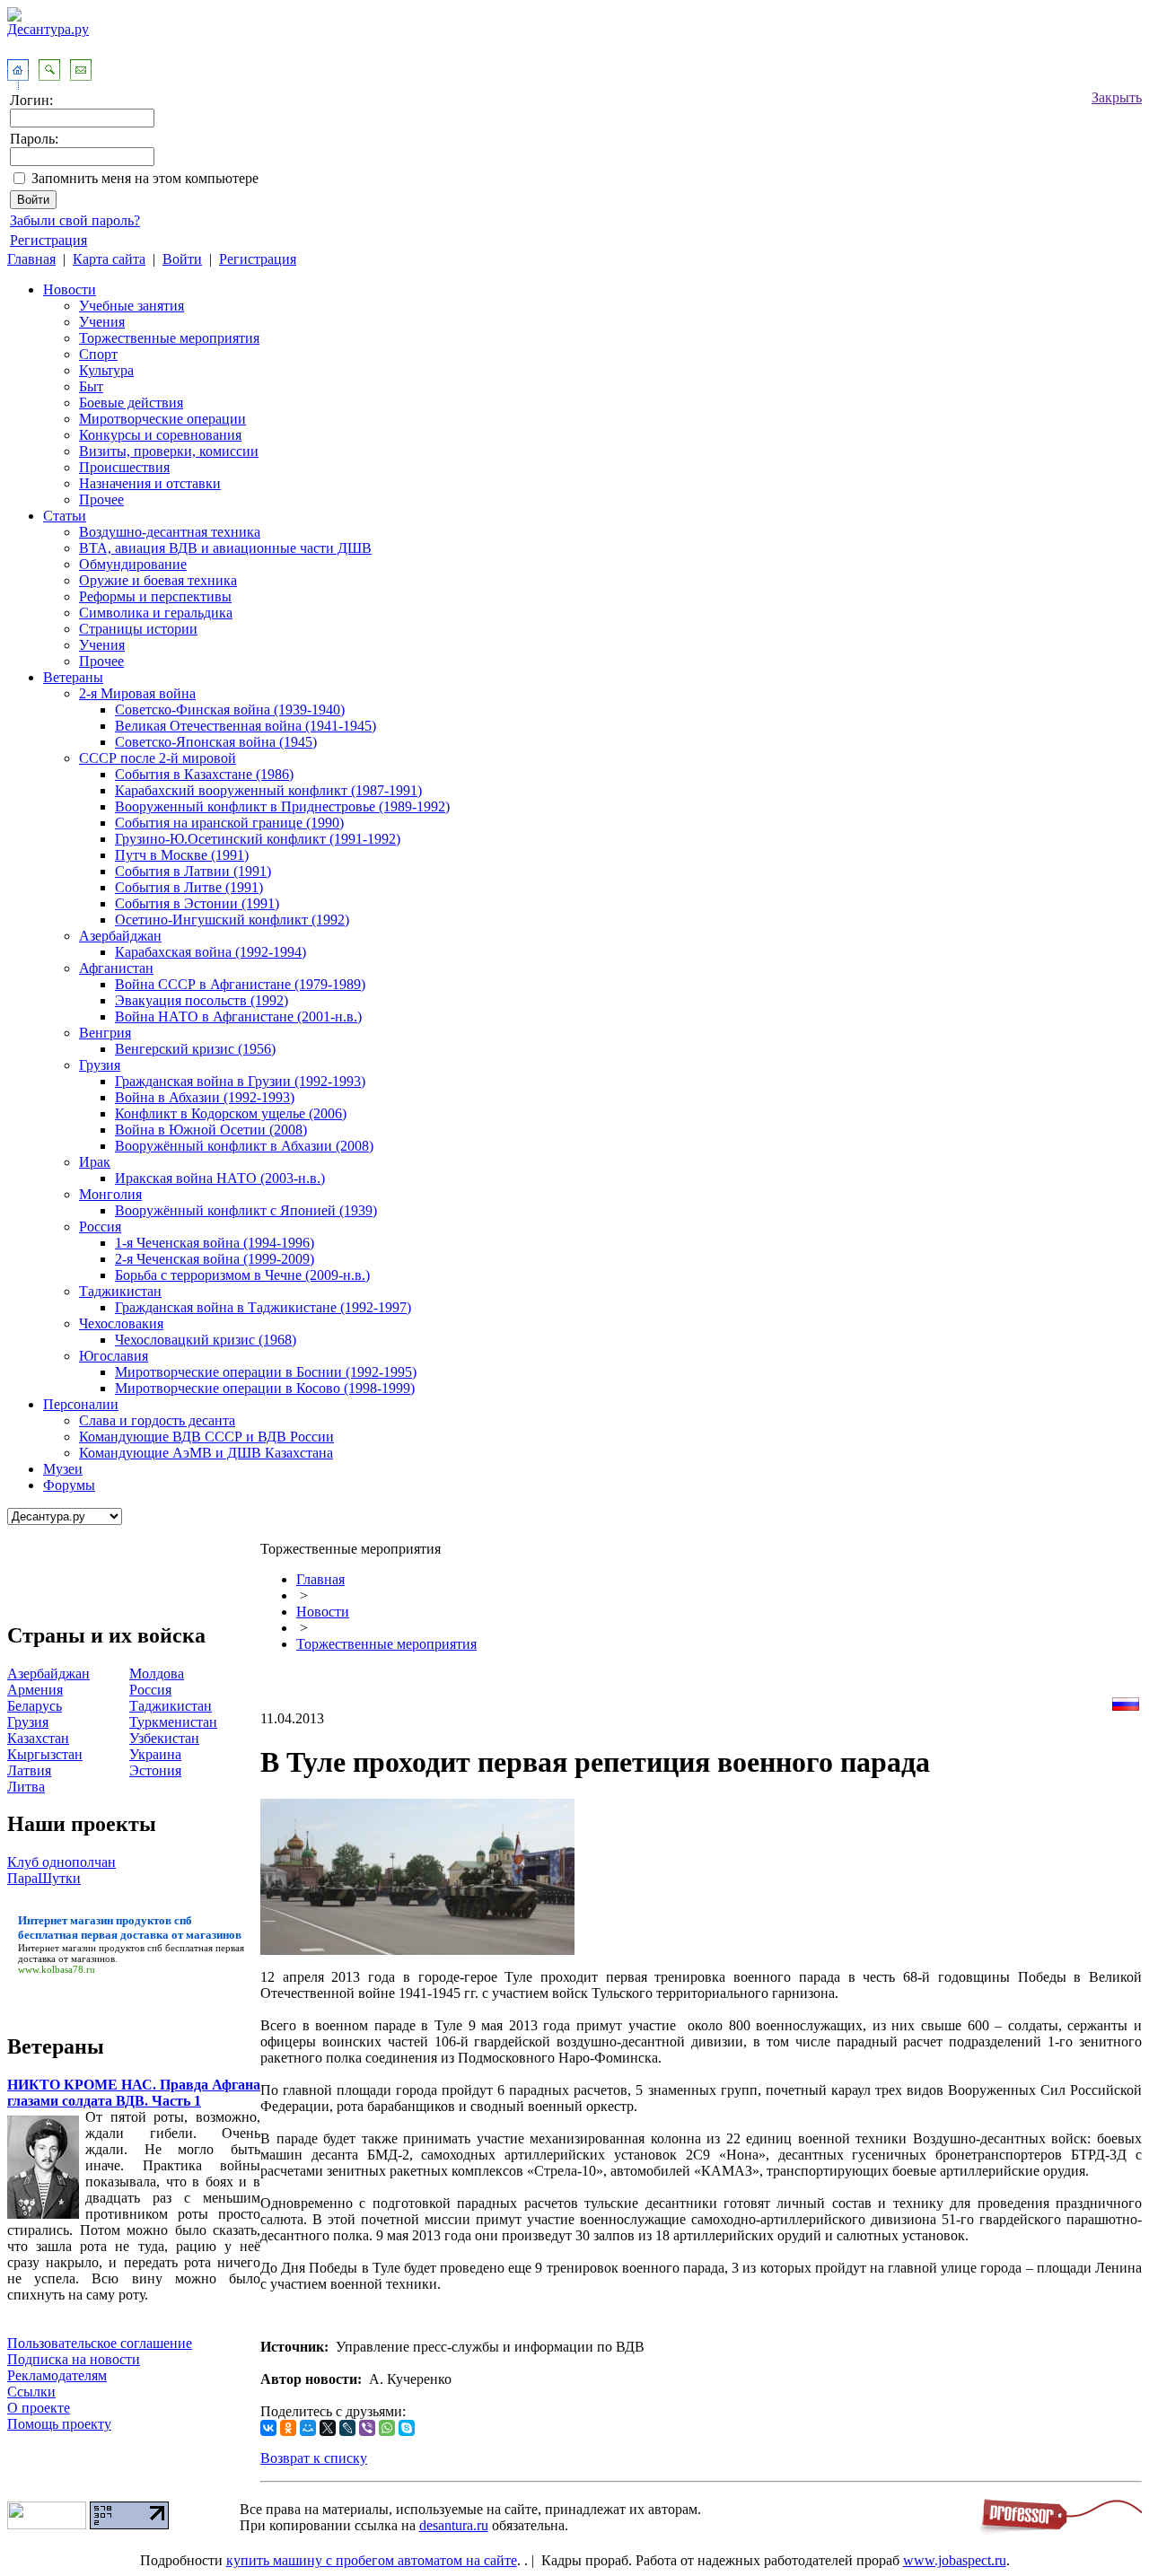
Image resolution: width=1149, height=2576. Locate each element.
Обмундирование (133, 564)
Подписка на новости (74, 2359)
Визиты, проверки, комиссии (169, 451)
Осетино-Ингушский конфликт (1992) (232, 920)
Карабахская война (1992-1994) (211, 952)
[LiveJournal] (347, 2428)
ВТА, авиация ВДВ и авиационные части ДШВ (225, 548)
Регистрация (48, 240)
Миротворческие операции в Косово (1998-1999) (265, 1388)
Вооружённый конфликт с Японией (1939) (246, 1210)
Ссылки (31, 2392)
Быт (91, 386)
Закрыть (1117, 97)
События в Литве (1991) (189, 887)
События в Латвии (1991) (193, 871)
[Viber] (367, 2428)
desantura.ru (454, 2525)
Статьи (65, 516)
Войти (182, 259)
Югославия (114, 1356)
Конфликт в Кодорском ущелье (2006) (231, 1113)
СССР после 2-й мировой (158, 758)
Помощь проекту (59, 2424)
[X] (328, 2428)
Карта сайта (109, 259)
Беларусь (35, 1706)
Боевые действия (131, 403)
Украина (155, 1754)
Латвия (29, 1770)
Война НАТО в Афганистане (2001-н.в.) (238, 1016)
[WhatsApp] (387, 2428)
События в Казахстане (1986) (204, 774)
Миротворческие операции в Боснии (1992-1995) (266, 1372)
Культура (106, 370)
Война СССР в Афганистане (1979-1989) (240, 984)
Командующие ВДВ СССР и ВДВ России (206, 1437)
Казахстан (38, 1738)
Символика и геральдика (156, 613)
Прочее (101, 499)
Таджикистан (120, 1291)
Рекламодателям (57, 2375)
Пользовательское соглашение (100, 2343)
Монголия (110, 1194)
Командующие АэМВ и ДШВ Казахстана (206, 1453)
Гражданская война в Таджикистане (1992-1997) (263, 1307)
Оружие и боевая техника (158, 580)
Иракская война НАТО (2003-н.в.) (220, 1178)
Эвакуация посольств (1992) (202, 1000)
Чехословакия (121, 1323)
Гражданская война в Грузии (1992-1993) (240, 1081)
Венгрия (105, 1033)
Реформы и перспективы (155, 596)
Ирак (95, 1162)
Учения (102, 322)
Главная (31, 259)
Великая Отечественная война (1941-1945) (246, 726)
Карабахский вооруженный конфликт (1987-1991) (268, 790)
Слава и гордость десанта (157, 1420)
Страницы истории (138, 629)
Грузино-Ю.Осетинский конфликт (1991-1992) (258, 839)
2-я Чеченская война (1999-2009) (215, 1259)
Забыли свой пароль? (75, 220)
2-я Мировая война (137, 693)
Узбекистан (164, 1738)
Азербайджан (120, 936)
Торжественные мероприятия (169, 338)
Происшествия (124, 467)
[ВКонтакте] (268, 2428)
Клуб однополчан (61, 1862)
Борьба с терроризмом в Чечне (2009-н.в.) (242, 1275)
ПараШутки (44, 1878)
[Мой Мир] (308, 2428)
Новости (70, 289)
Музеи (63, 1469)
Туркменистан (173, 1722)
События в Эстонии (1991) (197, 903)
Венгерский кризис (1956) (195, 1049)
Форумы (69, 1485)
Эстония (155, 1770)
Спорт (98, 354)
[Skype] (407, 2428)
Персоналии (81, 1404)
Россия (100, 1227)
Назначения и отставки (150, 483)
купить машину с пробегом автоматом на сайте (372, 2560)
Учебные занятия (132, 306)
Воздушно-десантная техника (170, 532)
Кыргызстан (45, 1754)
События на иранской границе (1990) (229, 823)
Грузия (100, 1065)
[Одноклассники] (288, 2428)
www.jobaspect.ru (955, 2560)
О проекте (39, 2408)
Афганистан (116, 968)
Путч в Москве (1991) (182, 855)
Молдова (157, 1674)
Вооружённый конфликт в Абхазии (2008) (244, 1146)
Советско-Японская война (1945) (216, 742)
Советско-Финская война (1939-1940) (230, 710)
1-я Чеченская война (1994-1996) (215, 1243)
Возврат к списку (314, 2458)
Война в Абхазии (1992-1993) (205, 1097)
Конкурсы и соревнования (160, 435)
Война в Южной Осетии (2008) (211, 1130)
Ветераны (73, 677)
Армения (35, 1690)
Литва (26, 1787)
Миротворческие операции (162, 419)
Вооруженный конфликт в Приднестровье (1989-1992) (282, 806)
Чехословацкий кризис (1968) (206, 1340)
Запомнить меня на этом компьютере (145, 178)
